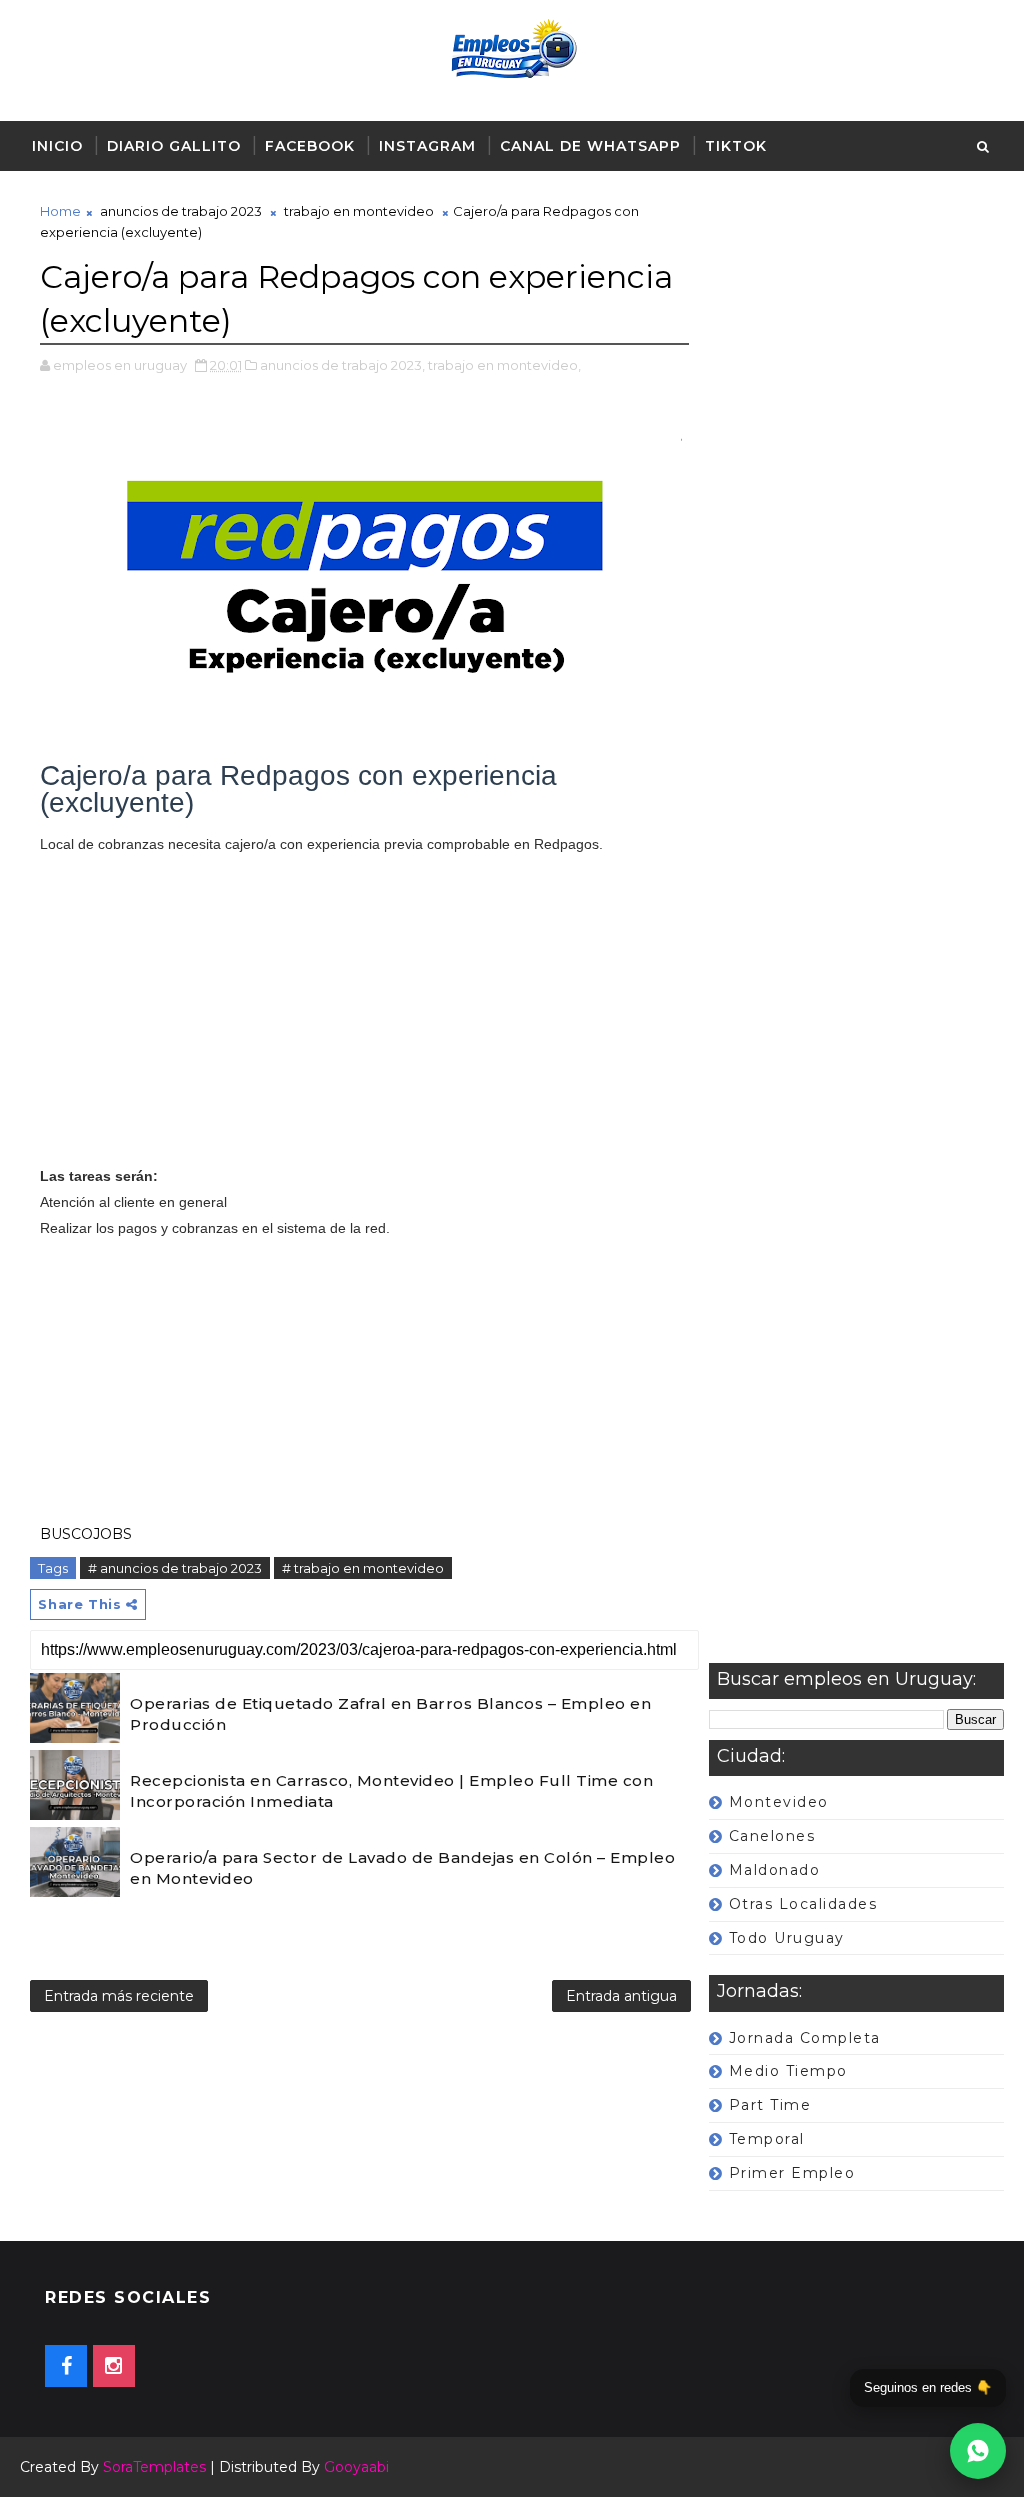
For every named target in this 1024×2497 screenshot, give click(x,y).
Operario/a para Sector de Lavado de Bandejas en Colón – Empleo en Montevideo (402, 1868)
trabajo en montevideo (359, 211)
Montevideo (779, 1802)
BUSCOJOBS (86, 1534)
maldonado (775, 1870)
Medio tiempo (788, 2071)
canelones (772, 1836)
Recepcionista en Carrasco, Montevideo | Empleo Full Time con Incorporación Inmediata (391, 1791)
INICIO (57, 146)
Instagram (427, 146)
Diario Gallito (174, 146)
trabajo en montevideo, (504, 365)
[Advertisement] (856, 932)
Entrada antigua (621, 1996)
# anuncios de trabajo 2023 (175, 1568)
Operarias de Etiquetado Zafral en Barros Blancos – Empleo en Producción (390, 1714)
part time (770, 2105)
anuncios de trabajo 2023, (342, 365)
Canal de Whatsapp (590, 146)
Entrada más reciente (119, 1996)
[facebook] (66, 2366)
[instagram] (114, 2366)
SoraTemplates (154, 2467)
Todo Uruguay (787, 1938)
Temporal (767, 2139)
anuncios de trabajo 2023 (181, 211)
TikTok (736, 146)
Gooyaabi (356, 2467)
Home (60, 211)
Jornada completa (805, 2038)
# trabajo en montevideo (363, 1568)
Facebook (310, 146)
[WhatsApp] (978, 2451)
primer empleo (792, 2173)
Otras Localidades (803, 1904)
